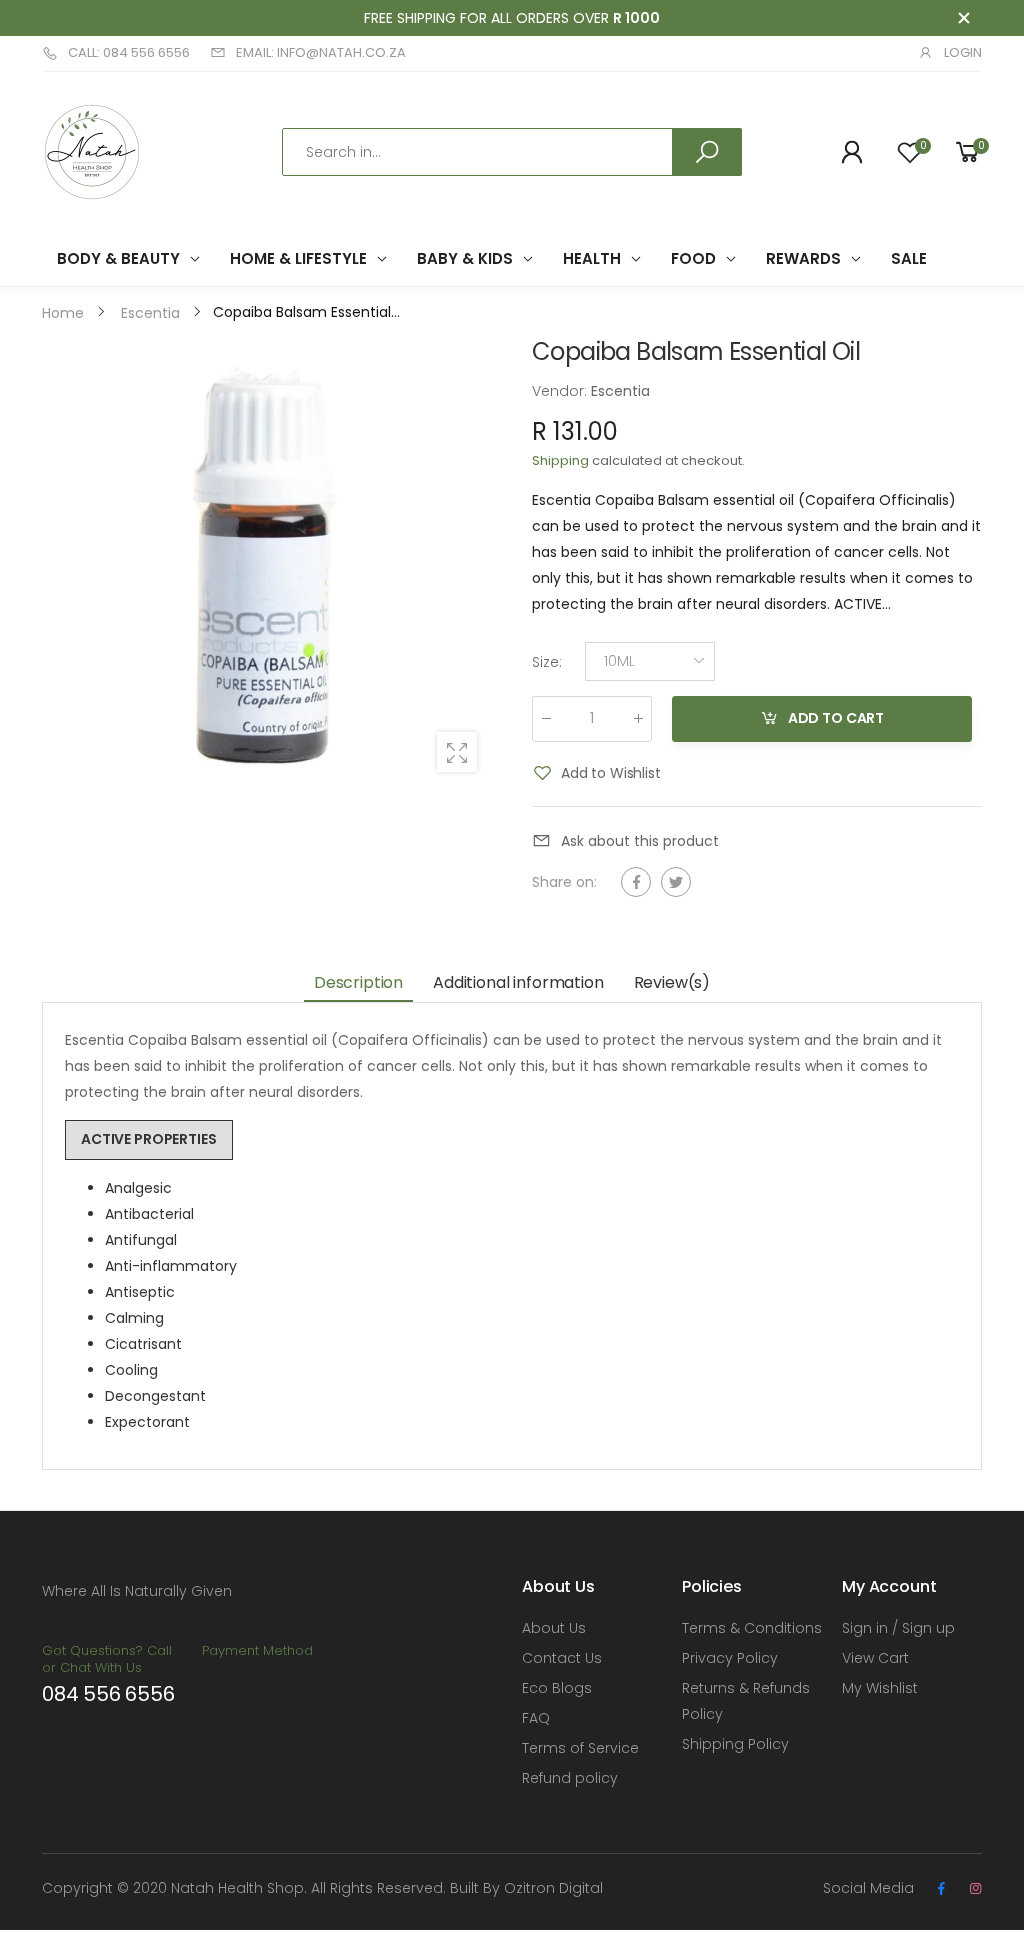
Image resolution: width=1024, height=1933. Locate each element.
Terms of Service (580, 1748)
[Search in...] (707, 152)
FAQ (536, 1718)
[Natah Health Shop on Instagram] (975, 1889)
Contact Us (562, 1658)
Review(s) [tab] (672, 982)
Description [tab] (358, 982)
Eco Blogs (557, 1688)
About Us (554, 1628)
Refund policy (570, 1778)
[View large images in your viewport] (457, 752)
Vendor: (561, 391)
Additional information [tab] (518, 982)
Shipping (560, 460)
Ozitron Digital (553, 1888)
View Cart (875, 1658)
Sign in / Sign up (898, 1628)
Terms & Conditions (752, 1628)
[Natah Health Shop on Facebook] (941, 1889)
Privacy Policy (730, 1658)
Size (547, 661)
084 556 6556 (108, 1694)
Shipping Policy (735, 1744)
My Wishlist (880, 1688)
